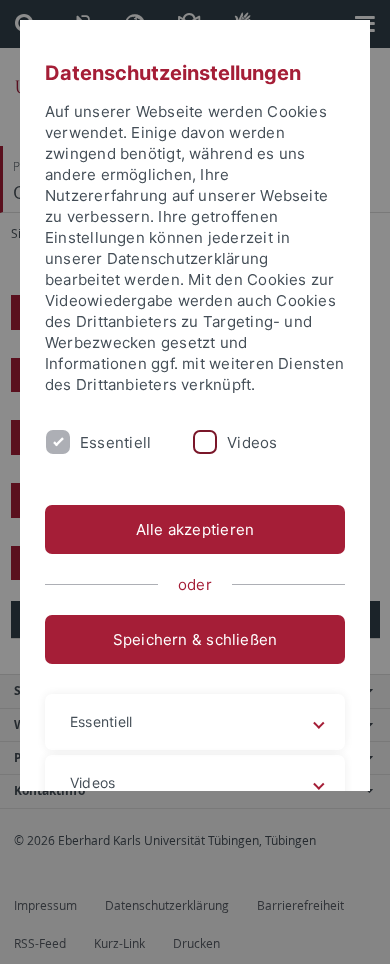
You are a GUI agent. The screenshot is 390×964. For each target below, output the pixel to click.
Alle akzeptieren (195, 529)
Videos (252, 442)
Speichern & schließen (195, 639)
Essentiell (115, 442)
